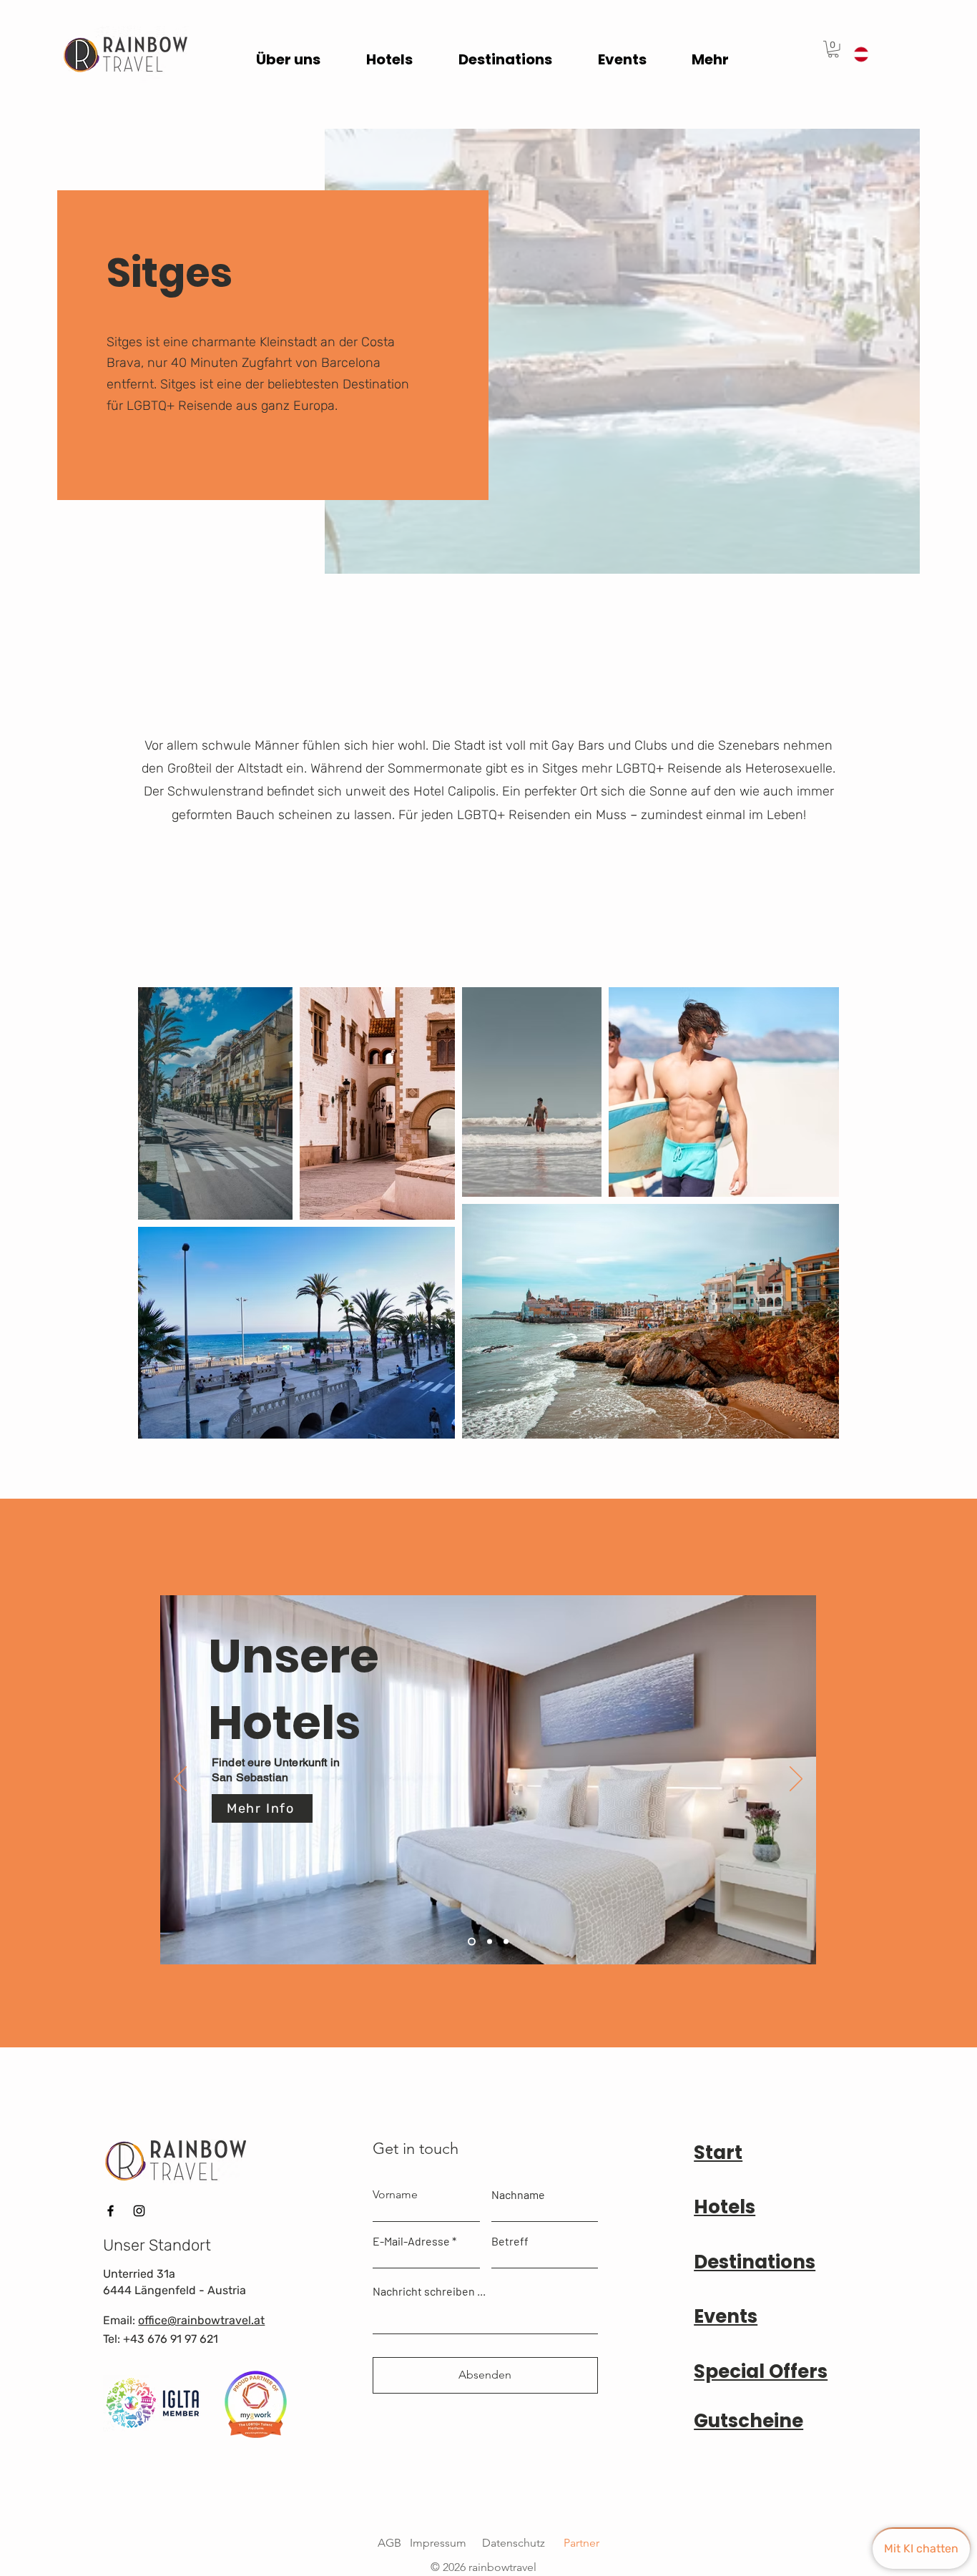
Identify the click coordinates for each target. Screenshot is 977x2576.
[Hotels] (472, 1942)
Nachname (518, 2195)
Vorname (395, 2195)
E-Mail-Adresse (411, 2241)
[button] (833, 49)
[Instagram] (139, 2211)
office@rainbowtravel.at (201, 2320)
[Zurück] (180, 1780)
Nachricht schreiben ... (429, 2291)
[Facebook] (111, 2211)
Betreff (510, 2241)
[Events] (490, 1942)
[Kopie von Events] (506, 1942)
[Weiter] (796, 1780)
